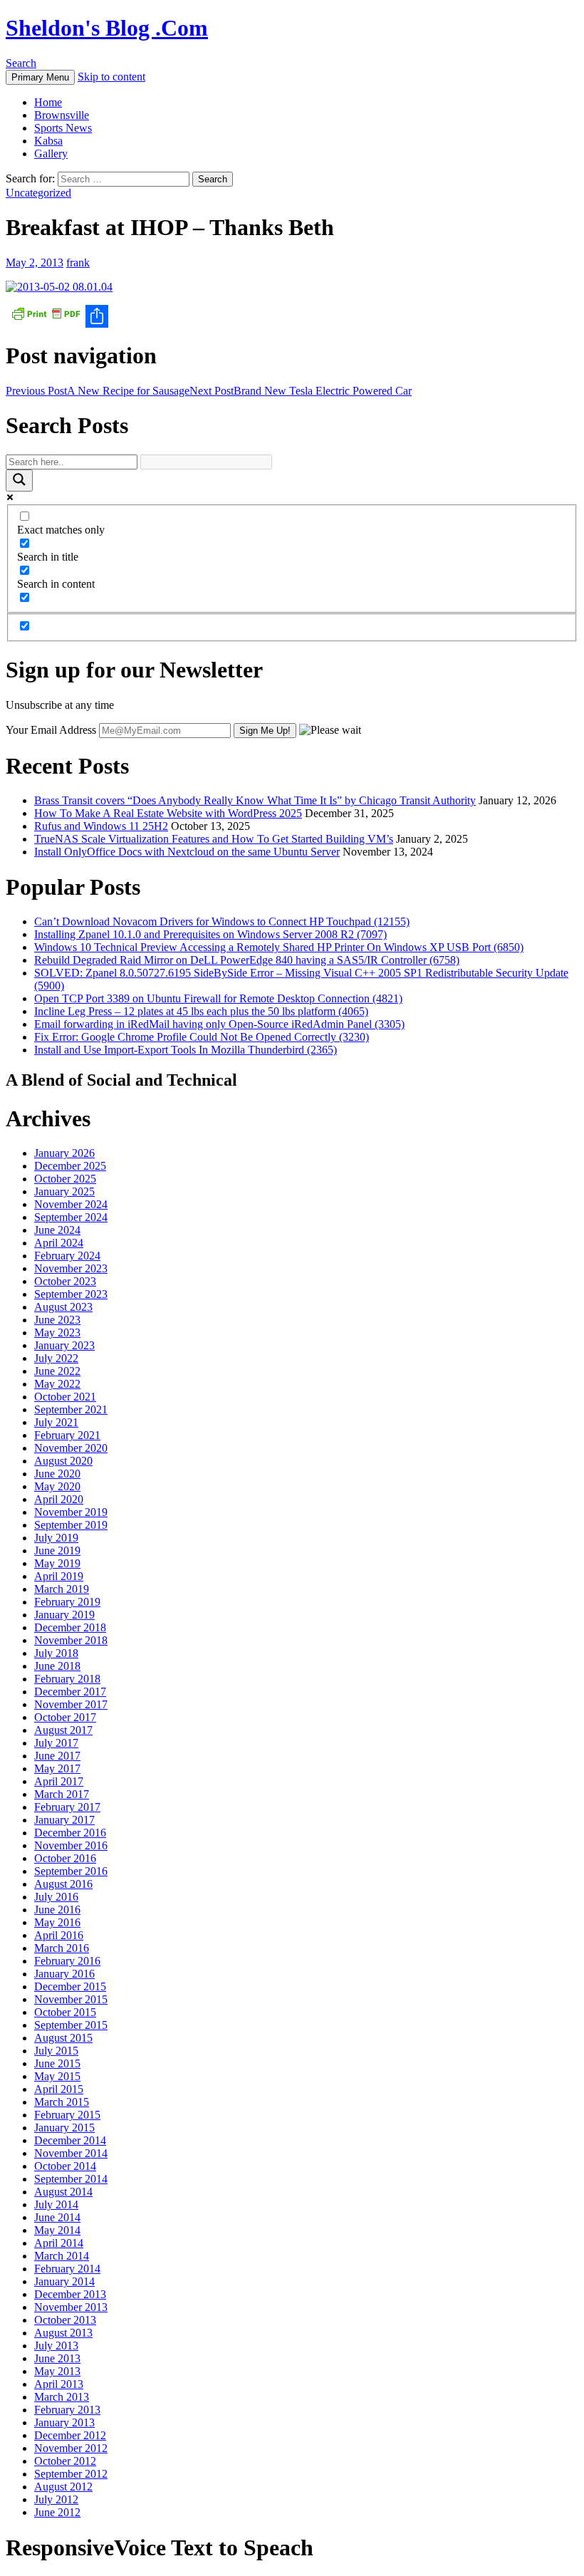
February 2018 (67, 1679)
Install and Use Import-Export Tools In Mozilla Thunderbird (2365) (186, 1050)
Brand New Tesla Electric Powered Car (301, 391)
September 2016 (71, 1871)
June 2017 (57, 1756)
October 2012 (65, 2461)
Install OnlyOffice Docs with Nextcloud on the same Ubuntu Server (187, 852)
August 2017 (63, 1730)
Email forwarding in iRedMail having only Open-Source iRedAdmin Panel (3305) (219, 1024)
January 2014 (64, 2281)
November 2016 (71, 1845)
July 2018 (56, 1653)
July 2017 (56, 1743)
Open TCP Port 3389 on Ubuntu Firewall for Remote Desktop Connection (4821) (218, 998)
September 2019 (71, 1525)
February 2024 (67, 1256)
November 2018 (71, 1640)
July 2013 (56, 2346)
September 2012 (71, 2474)
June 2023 (57, 1320)
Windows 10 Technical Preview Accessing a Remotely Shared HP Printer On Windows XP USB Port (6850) (279, 947)
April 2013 (59, 2384)
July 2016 (56, 1897)
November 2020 (71, 1448)
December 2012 (70, 2435)
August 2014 (63, 2192)
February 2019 (67, 1602)
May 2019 (57, 1563)
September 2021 (71, 1409)
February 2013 (67, 2410)
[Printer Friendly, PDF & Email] (46, 312)
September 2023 (71, 1294)
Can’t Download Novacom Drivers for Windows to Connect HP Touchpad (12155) (222, 921)
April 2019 (59, 1576)
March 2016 (62, 1948)
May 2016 (57, 1922)
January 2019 (64, 1615)
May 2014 (57, 2230)
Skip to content (111, 77)
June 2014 (57, 2217)
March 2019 (62, 1589)
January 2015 (64, 2128)
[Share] (292, 316)
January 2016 (64, 1974)
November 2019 (71, 1512)
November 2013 (71, 2307)
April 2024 (59, 1243)
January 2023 (64, 1345)
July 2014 (56, 2204)
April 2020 (59, 1499)
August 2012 (63, 2487)
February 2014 (67, 2269)
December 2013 (70, 2294)
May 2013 (57, 2371)
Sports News (63, 128)
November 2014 (71, 2153)
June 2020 (57, 1474)
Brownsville (62, 115)
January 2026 (64, 1153)
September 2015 (71, 2025)
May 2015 (57, 2076)
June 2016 (57, 1910)
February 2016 (67, 1961)
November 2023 (71, 1268)
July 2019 (56, 1538)
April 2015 (59, 2089)
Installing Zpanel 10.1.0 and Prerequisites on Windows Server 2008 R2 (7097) (210, 934)
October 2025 (65, 1179)
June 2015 (57, 2063)
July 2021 (56, 1422)
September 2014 (71, 2179)
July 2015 (56, 2051)
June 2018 (57, 1666)
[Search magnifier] (19, 481)
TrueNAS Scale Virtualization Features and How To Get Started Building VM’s (214, 839)
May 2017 (57, 1769)
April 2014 (59, 2243)
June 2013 (57, 2358)
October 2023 (65, 1281)
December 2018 (70, 1627)
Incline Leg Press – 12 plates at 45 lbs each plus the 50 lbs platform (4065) (201, 1011)
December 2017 (70, 1692)
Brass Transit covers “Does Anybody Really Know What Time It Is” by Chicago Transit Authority (255, 800)
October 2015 (65, 2012)
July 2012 (56, 2499)
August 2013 (63, 2333)
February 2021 (67, 1435)
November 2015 (71, 1999)
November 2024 (71, 1204)
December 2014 (70, 2140)
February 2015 (67, 2115)
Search (21, 63)
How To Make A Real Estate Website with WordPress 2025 (168, 813)
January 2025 (64, 1191)
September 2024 (71, 1217)
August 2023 (63, 1307)
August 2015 (63, 2038)
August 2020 (63, 1461)
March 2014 (62, 2256)
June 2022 (57, 1371)
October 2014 (65, 2166)
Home (48, 102)
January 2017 (64, 1820)
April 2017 (59, 1781)
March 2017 (62, 1794)
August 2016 (63, 1884)
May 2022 (57, 1384)
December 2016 (70, 1833)
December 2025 (70, 1166)
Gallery (51, 154)
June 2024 (57, 1230)
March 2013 (62, 2397)
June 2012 (57, 2512)
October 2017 (65, 1717)
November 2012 (71, 2448)
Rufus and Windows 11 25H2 (101, 826)
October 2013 (65, 2320)
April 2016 (59, 1935)
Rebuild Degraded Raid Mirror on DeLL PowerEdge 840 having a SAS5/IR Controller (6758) (247, 960)
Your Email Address (51, 730)
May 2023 (57, 1333)
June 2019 (57, 1551)
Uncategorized (38, 193)
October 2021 (65, 1397)
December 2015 (70, 1986)
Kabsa (48, 141)
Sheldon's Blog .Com (107, 28)
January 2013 (64, 2422)
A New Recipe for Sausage (98, 391)
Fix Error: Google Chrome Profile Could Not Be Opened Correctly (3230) (202, 1037)
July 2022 (56, 1358)
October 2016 (65, 1858)
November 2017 (71, 1704)
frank (78, 263)
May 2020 (57, 1486)
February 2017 (67, 1807)
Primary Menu (40, 77)
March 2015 (62, 2102)
